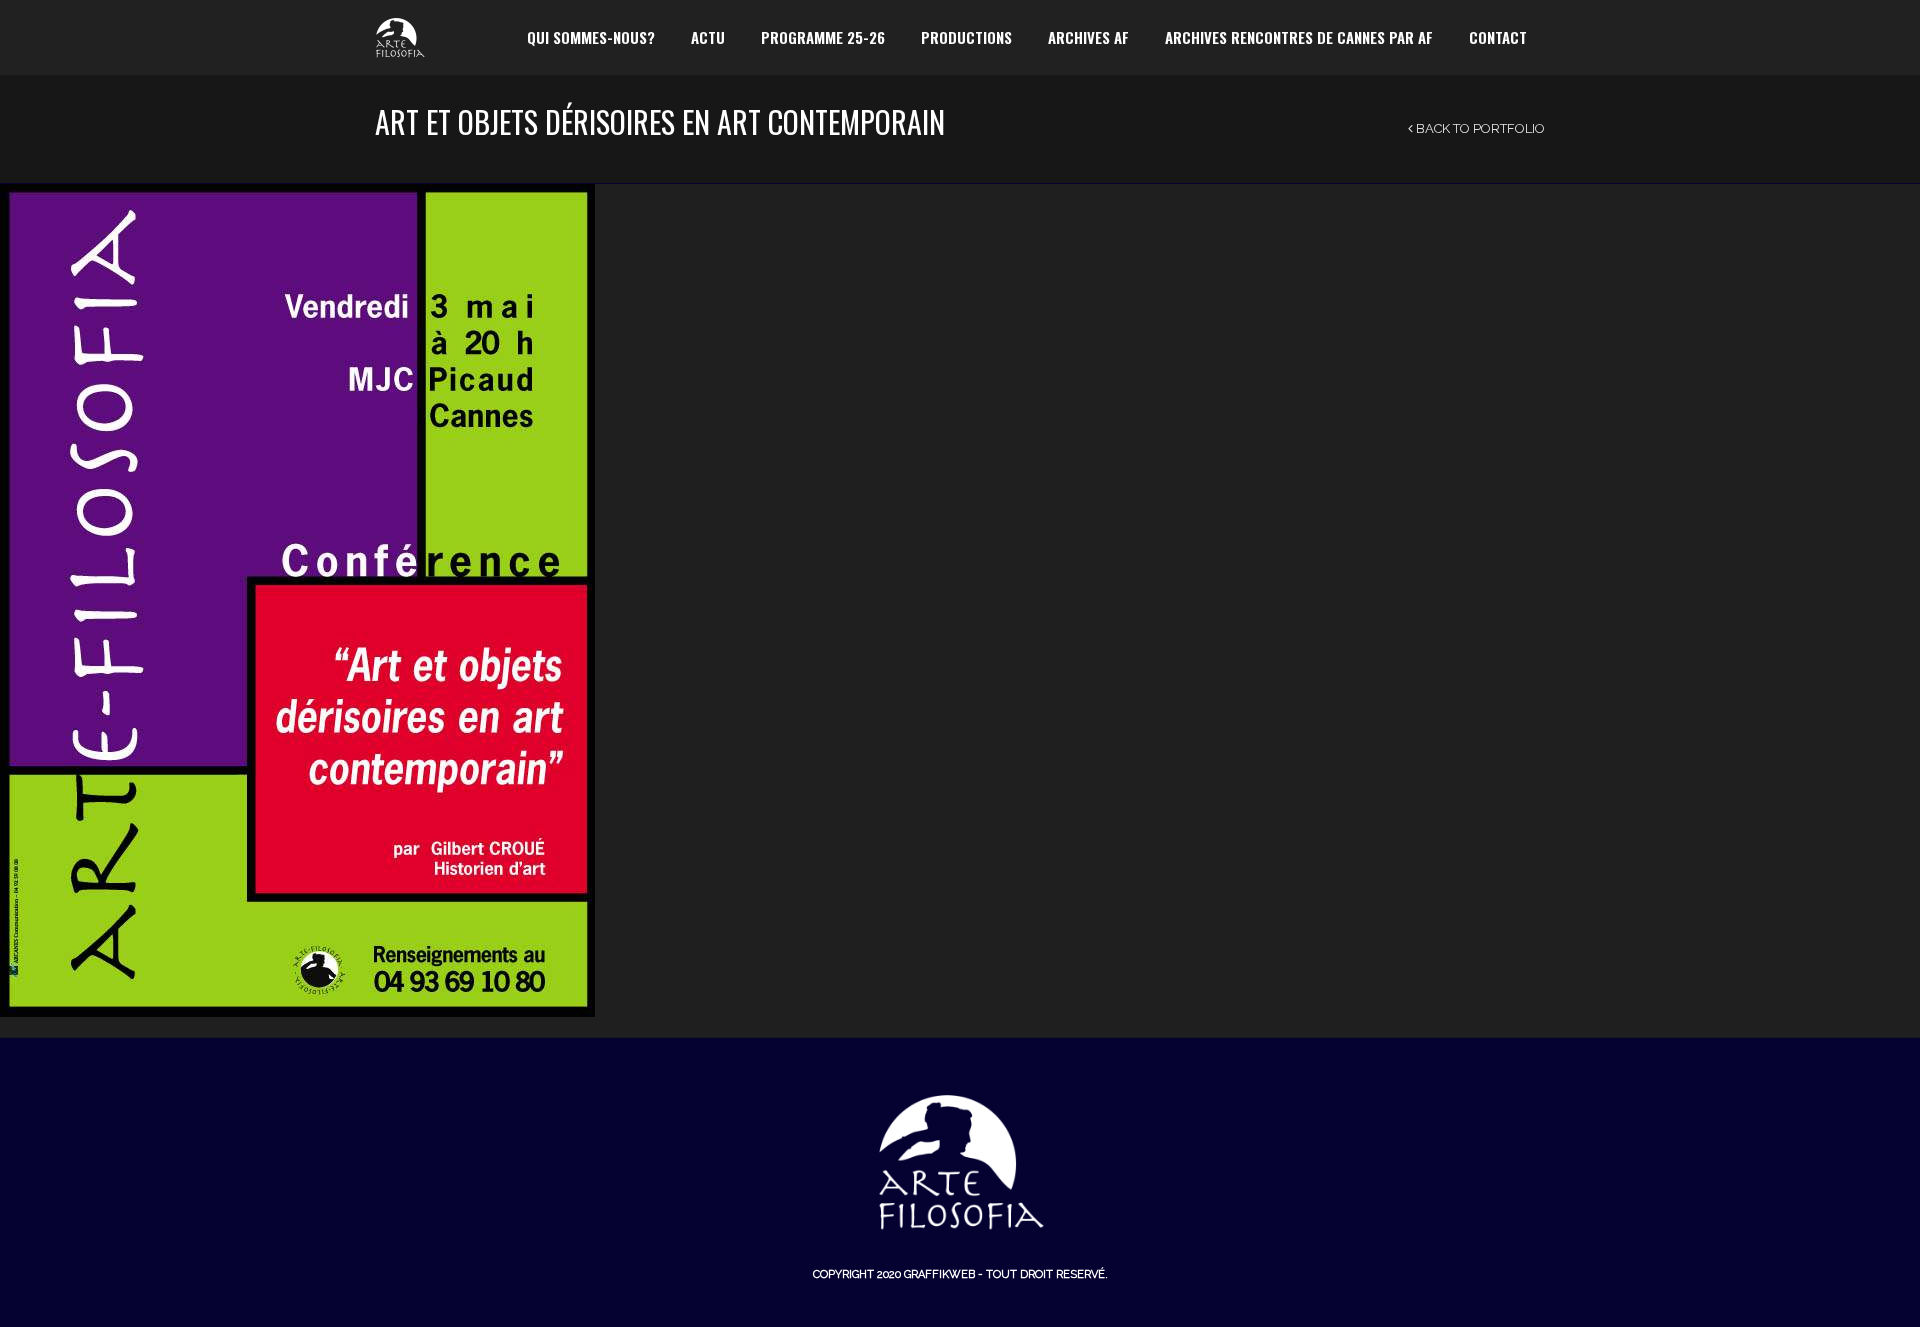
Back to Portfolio (1479, 128)
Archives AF (1088, 37)
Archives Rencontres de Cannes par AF (1299, 37)
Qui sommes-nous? (591, 37)
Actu (708, 37)
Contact (1498, 37)
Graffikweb (939, 1274)
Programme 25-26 (823, 37)
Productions (966, 37)
